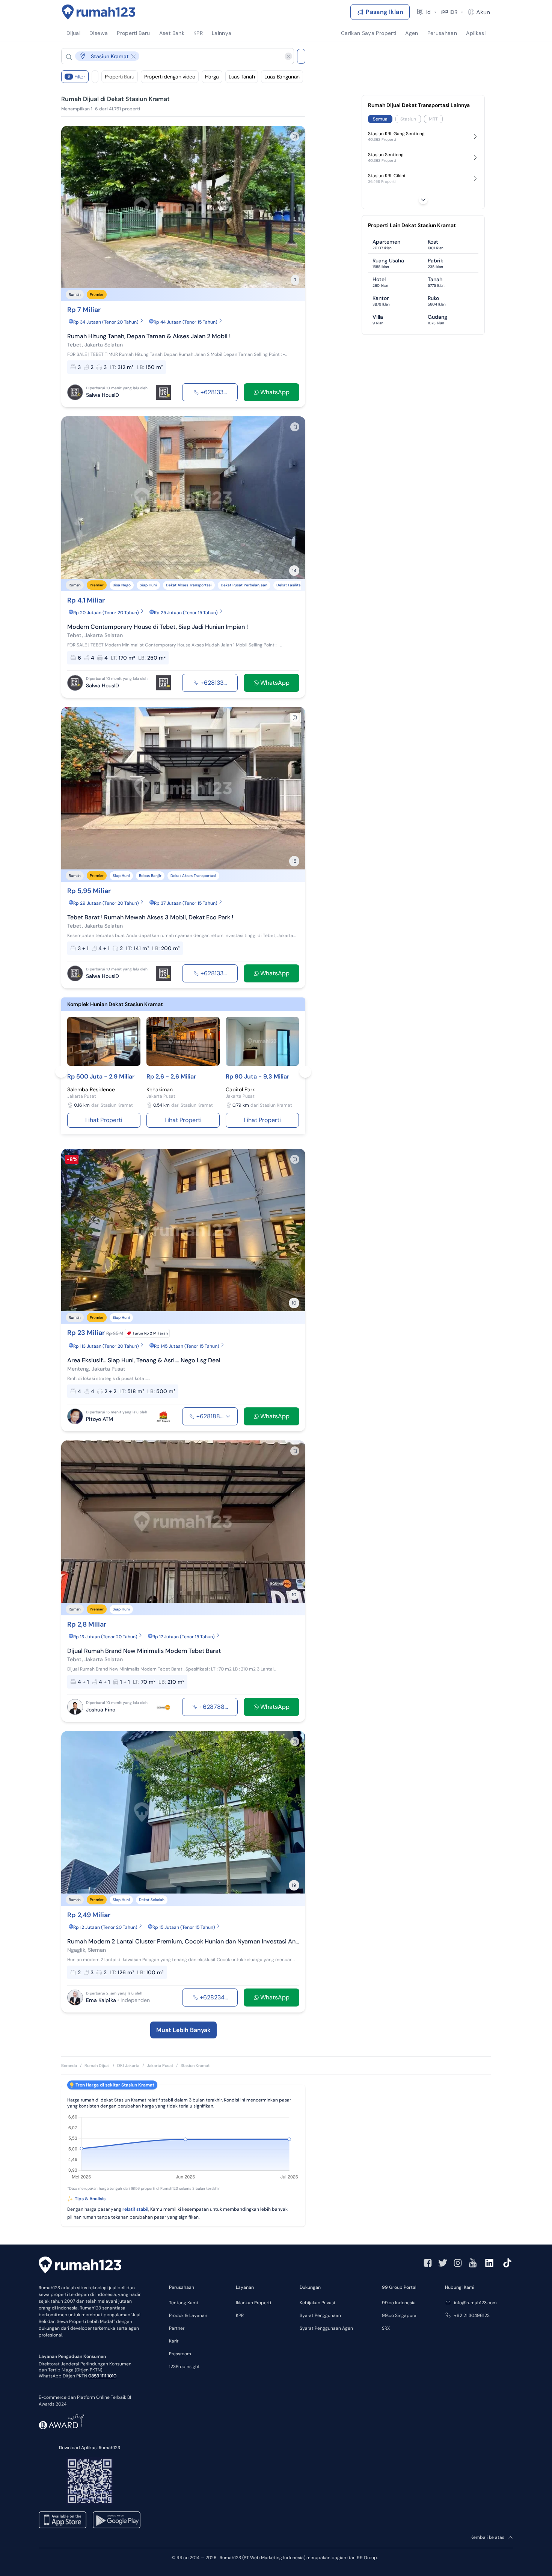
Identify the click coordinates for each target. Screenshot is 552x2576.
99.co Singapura (399, 2315)
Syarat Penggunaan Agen (326, 2328)
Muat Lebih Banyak (183, 2030)
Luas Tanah (242, 77)
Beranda (69, 2065)
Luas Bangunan (282, 77)
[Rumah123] (99, 12)
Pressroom (180, 2354)
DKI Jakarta (128, 2065)
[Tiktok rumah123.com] (507, 2263)
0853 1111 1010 (102, 2376)
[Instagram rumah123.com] (458, 2263)
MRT (433, 119)
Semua (380, 119)
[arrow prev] (75, 207)
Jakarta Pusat (160, 2065)
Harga (212, 77)
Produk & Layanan (188, 2315)
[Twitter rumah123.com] (443, 2263)
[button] (172, 56)
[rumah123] (80, 2266)
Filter (76, 77)
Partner (177, 2328)
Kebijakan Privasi (317, 2303)
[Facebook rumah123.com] (428, 2263)
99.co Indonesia (399, 2303)
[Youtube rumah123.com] (473, 2263)
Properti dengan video (170, 77)
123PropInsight (184, 2367)
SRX (386, 2328)
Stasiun (408, 119)
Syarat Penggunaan (320, 2315)
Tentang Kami (183, 2303)
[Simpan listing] (295, 136)
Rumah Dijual (97, 2065)
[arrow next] (292, 207)
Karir (174, 2341)
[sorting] (95, 77)
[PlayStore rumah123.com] (117, 2520)
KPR (240, 2315)
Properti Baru (120, 77)
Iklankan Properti (253, 2303)
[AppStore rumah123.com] (63, 2520)
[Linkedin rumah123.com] (489, 2263)
